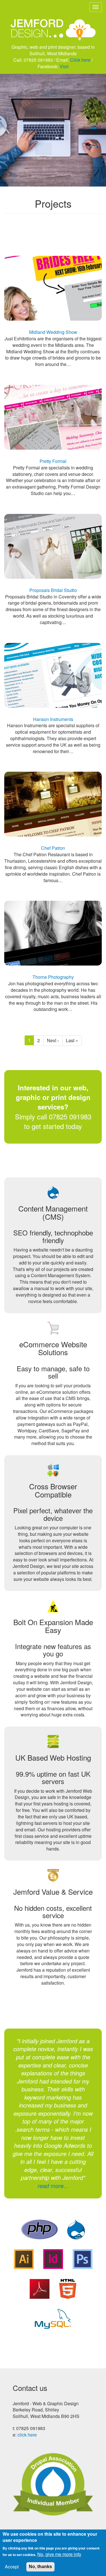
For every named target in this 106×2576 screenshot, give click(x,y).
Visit (64, 66)
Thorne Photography (53, 977)
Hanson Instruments (53, 719)
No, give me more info (59, 2554)
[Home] (53, 26)
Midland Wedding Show (53, 332)
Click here (80, 60)
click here (27, 2435)
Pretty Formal (53, 461)
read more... (53, 2186)
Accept (12, 2567)
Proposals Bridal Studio (53, 590)
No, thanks (40, 2567)
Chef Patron (53, 848)
